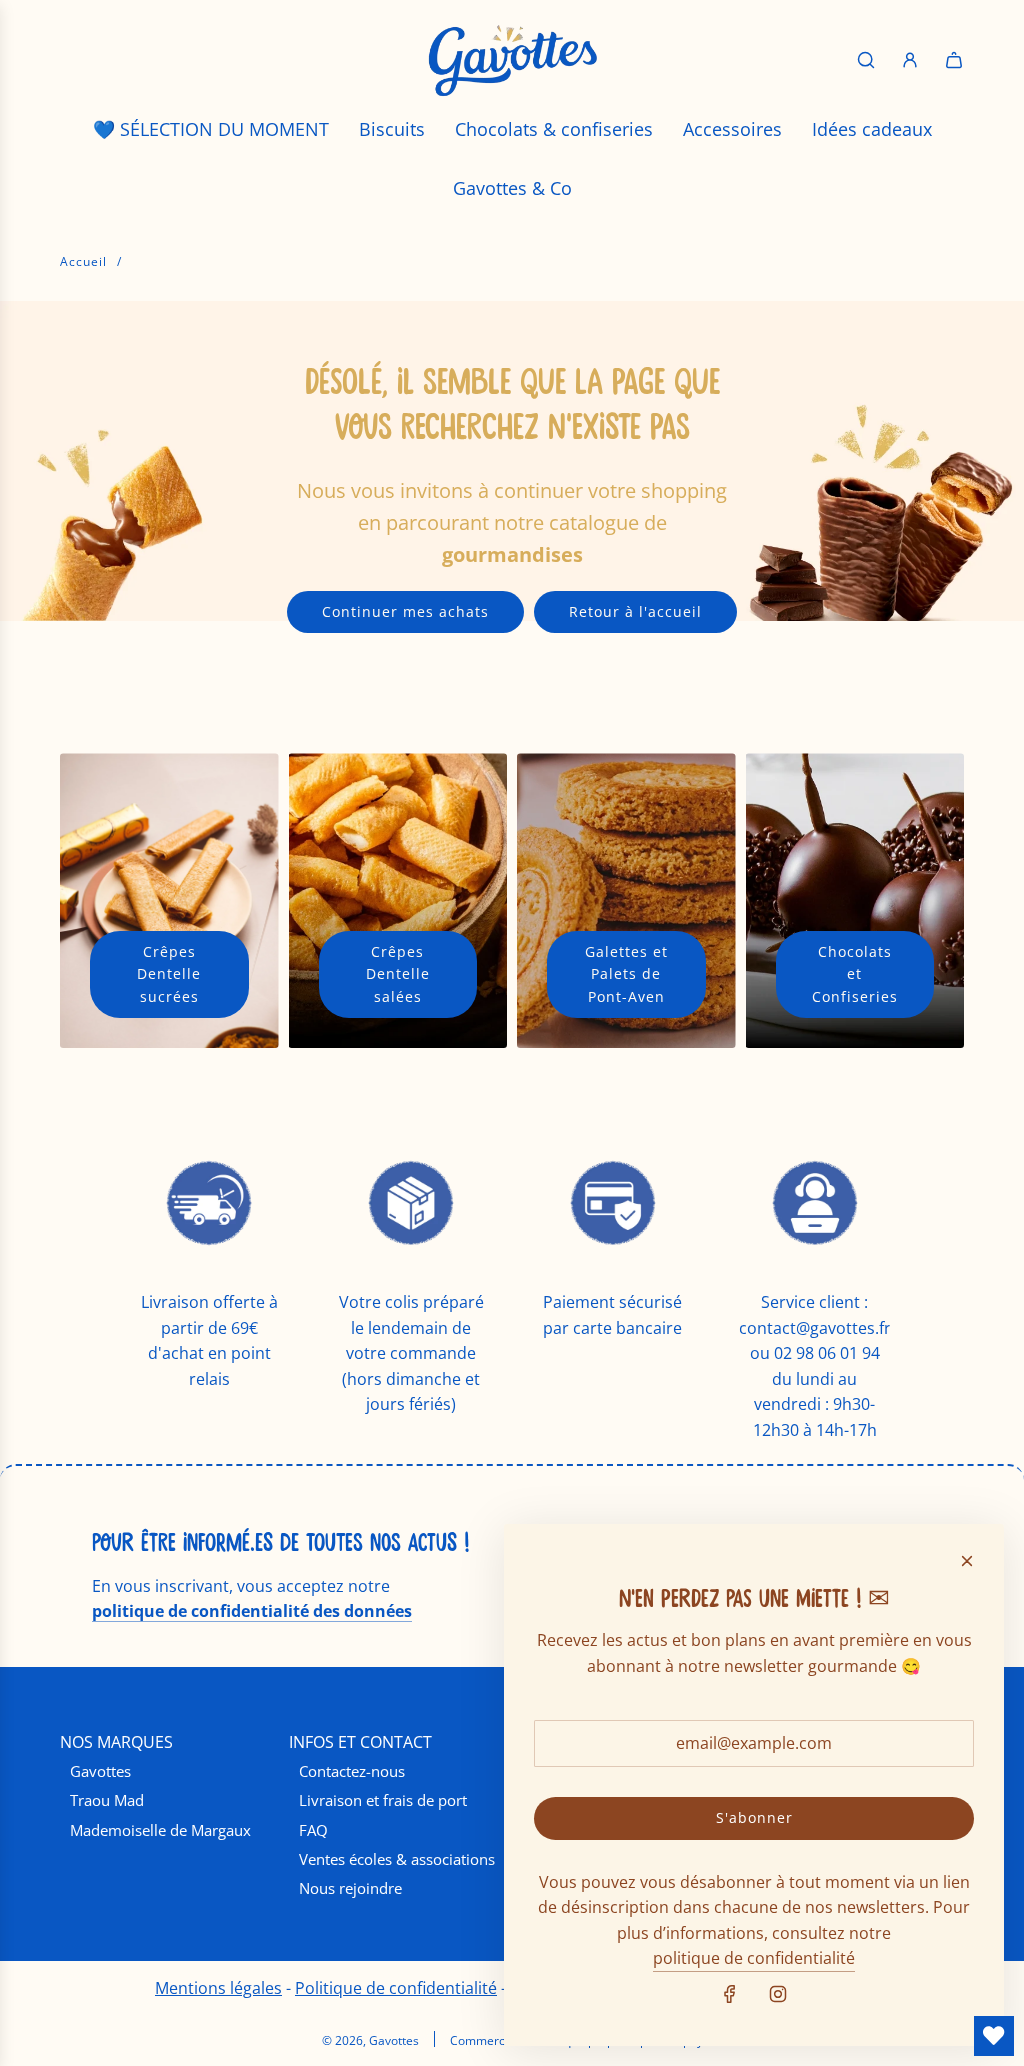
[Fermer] (967, 1561)
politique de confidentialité (754, 1958)
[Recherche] (866, 60)
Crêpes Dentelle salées (398, 974)
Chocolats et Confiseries (855, 974)
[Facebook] (730, 1994)
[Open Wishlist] (994, 2036)
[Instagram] (778, 1994)
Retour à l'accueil (635, 611)
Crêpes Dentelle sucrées (169, 974)
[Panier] (954, 60)
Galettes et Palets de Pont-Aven (626, 974)
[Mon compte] (910, 60)
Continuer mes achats (405, 611)
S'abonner (754, 1817)
